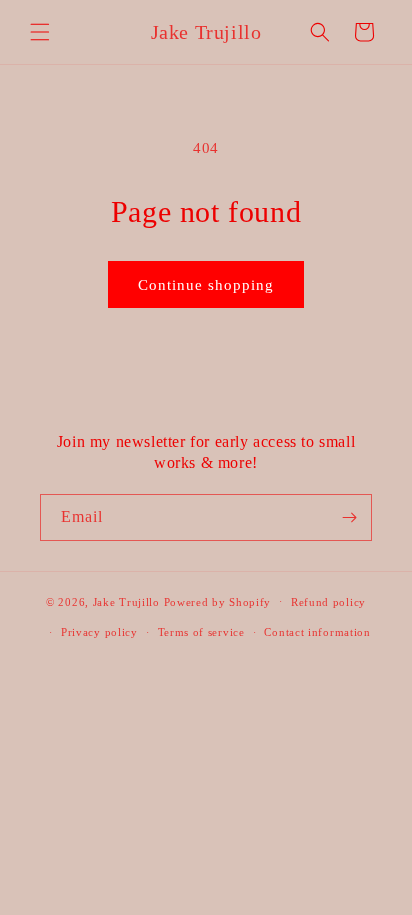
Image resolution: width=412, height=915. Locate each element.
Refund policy (328, 602)
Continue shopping (206, 285)
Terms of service (201, 632)
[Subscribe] (349, 517)
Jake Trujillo (126, 601)
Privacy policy (99, 632)
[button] (40, 32)
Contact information (317, 632)
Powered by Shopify (218, 601)
